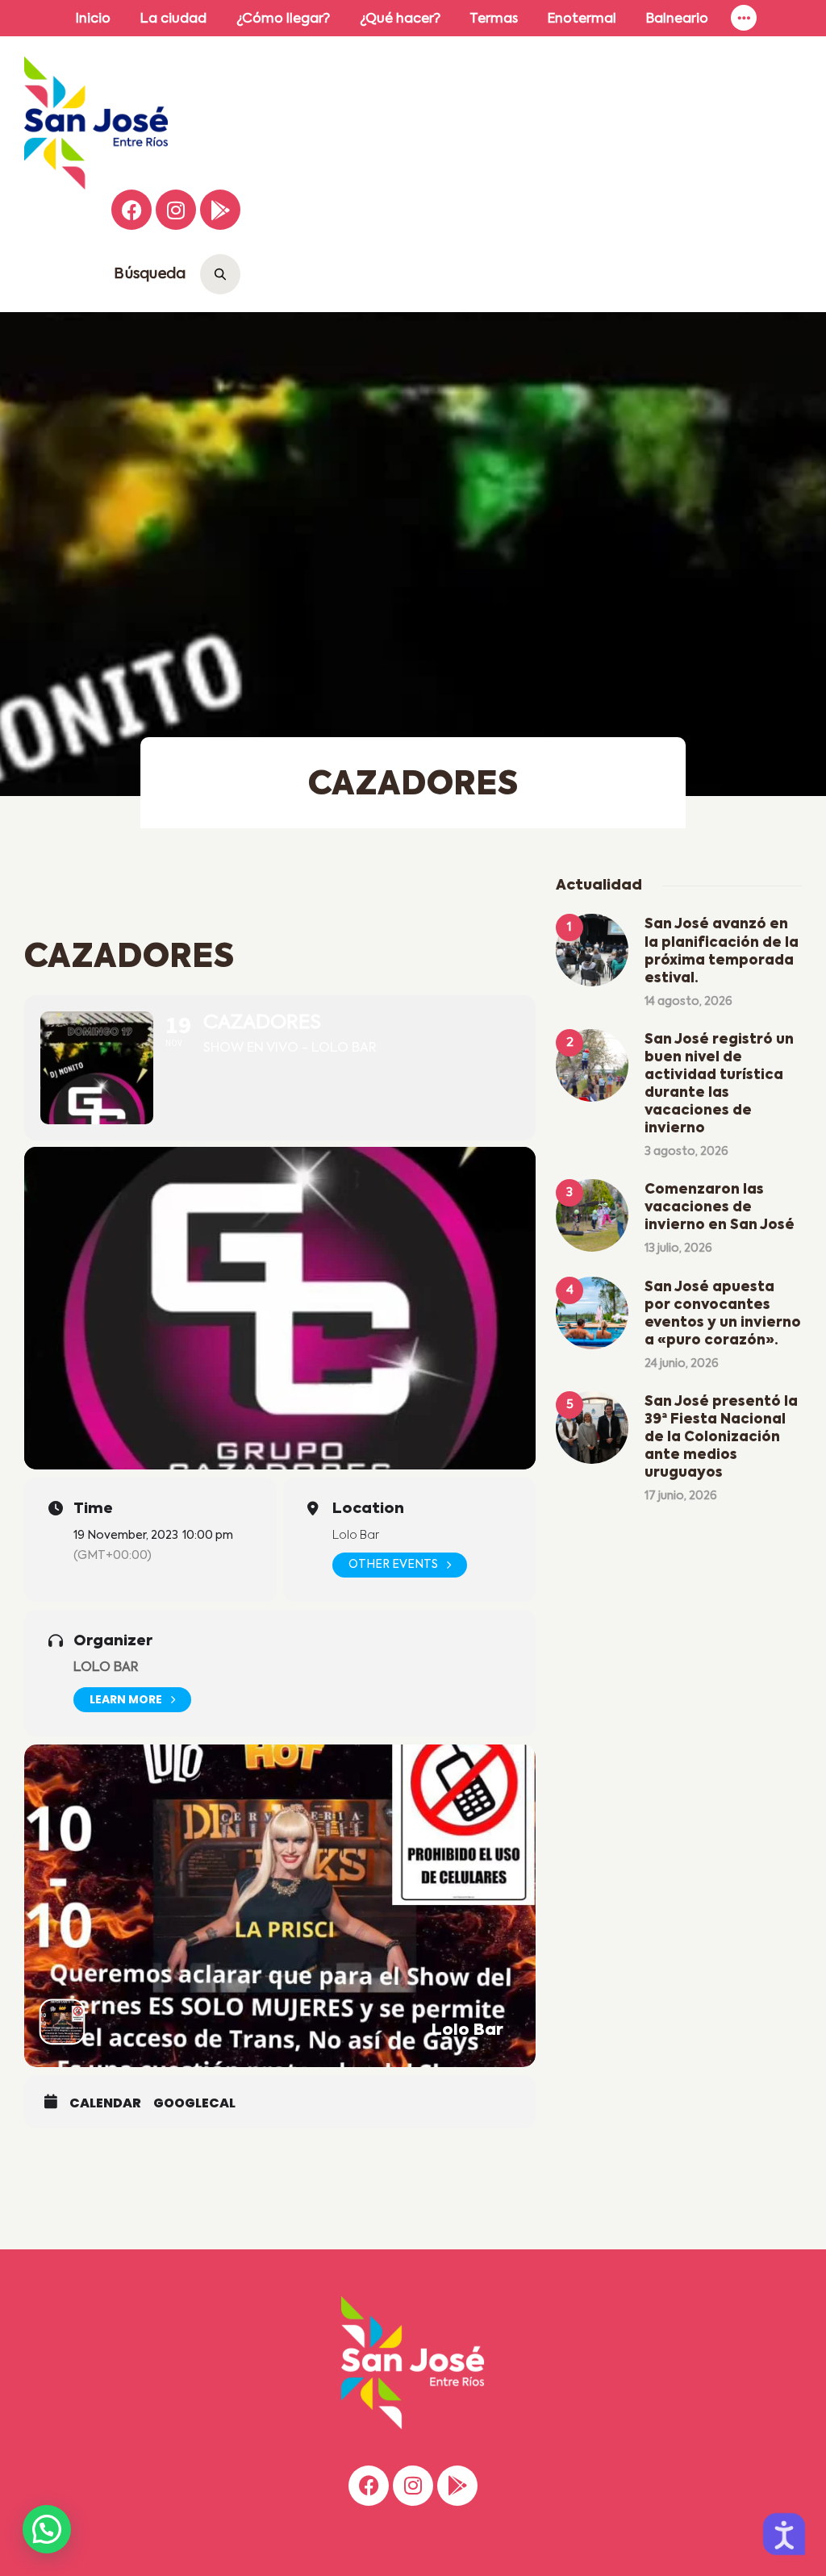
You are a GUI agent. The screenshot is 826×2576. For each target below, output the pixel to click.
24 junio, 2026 (682, 1364)
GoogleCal (194, 2103)
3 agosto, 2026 (686, 1152)
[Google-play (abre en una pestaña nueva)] (220, 210)
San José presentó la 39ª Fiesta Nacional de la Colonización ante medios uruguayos (721, 1438)
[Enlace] (744, 18)
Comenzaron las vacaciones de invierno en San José (720, 1208)
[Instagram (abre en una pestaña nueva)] (176, 210)
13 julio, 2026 (678, 1248)
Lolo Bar (106, 1668)
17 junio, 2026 (681, 1496)
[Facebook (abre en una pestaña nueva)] (131, 210)
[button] (47, 2529)
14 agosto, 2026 (688, 1002)
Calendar (105, 2103)
